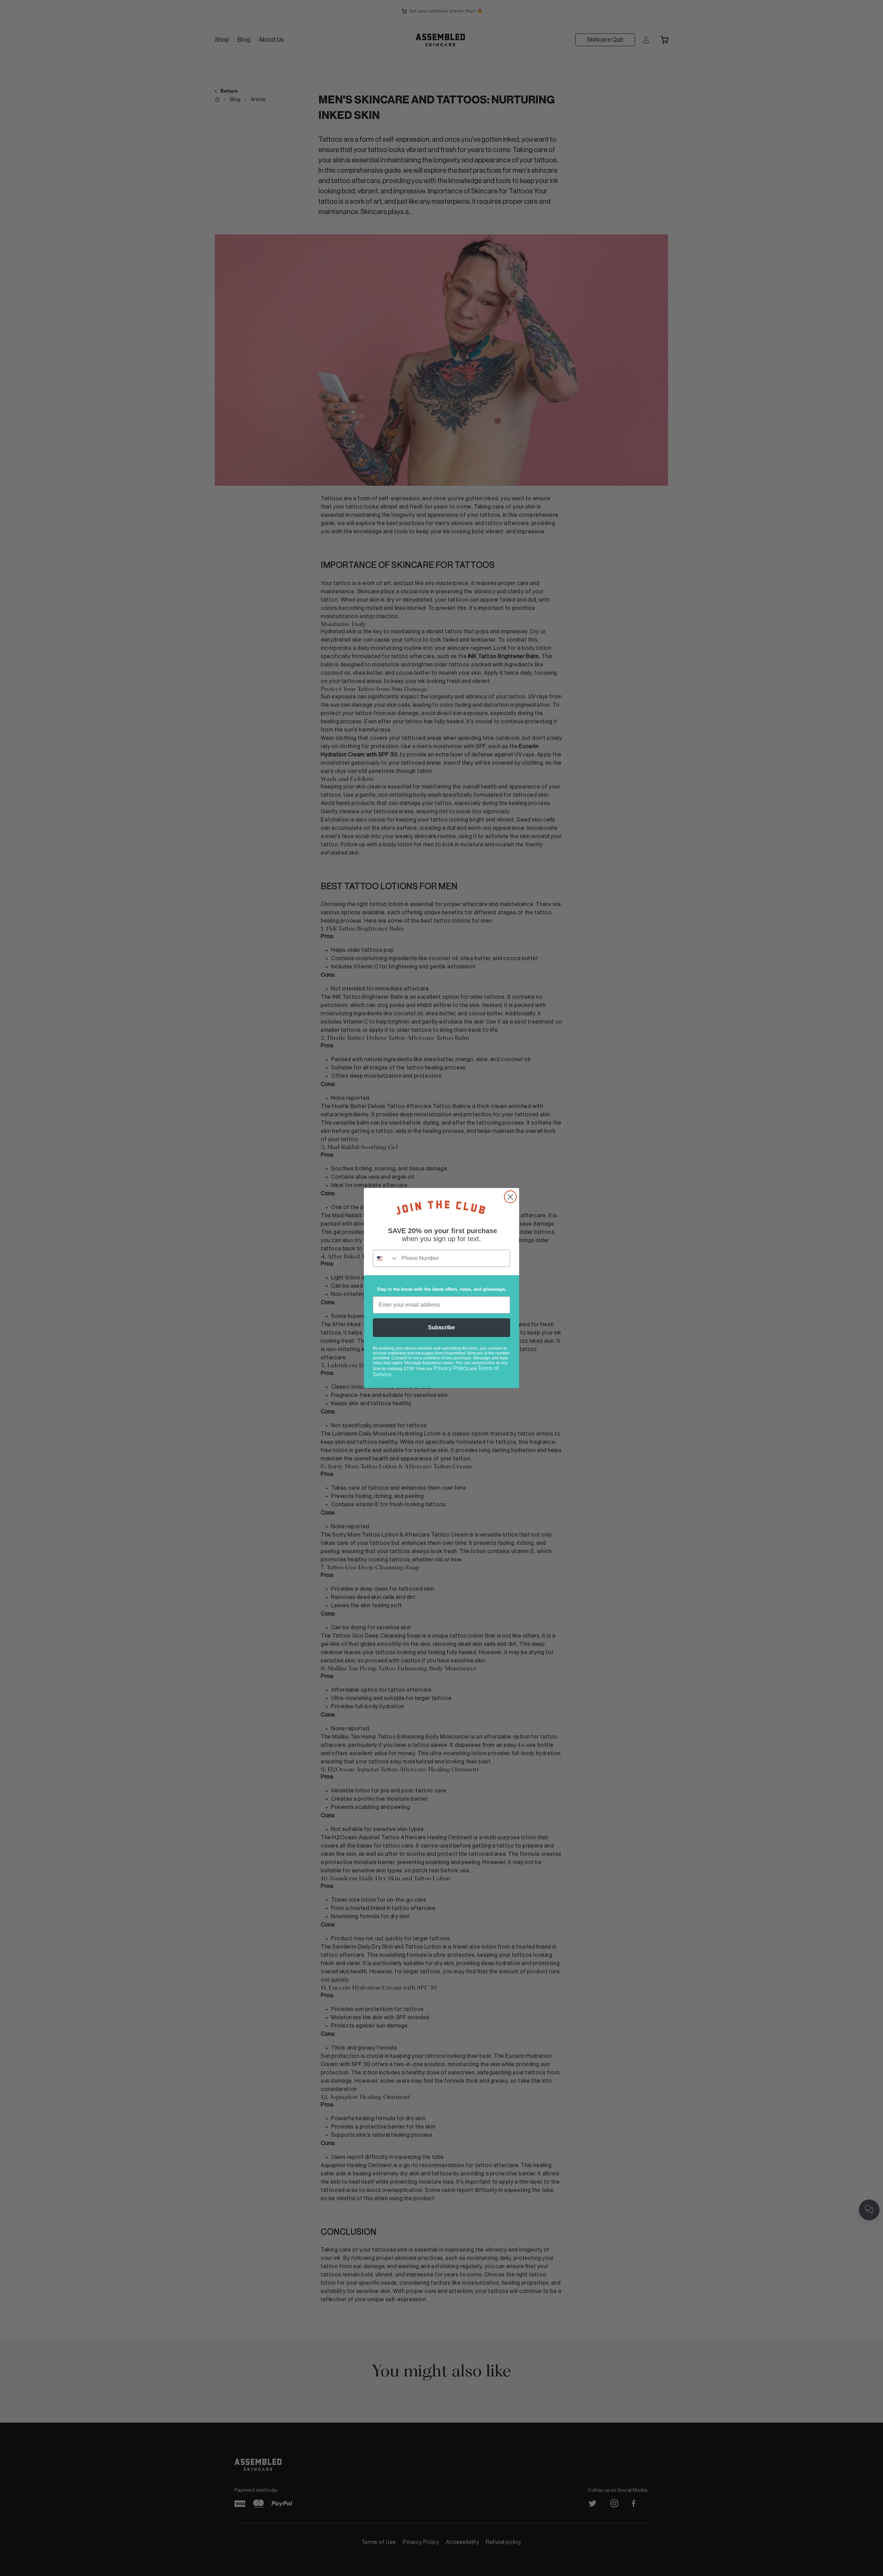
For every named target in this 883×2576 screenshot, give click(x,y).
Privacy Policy (451, 1368)
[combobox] (386, 1258)
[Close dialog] (510, 1197)
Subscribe (441, 1327)
